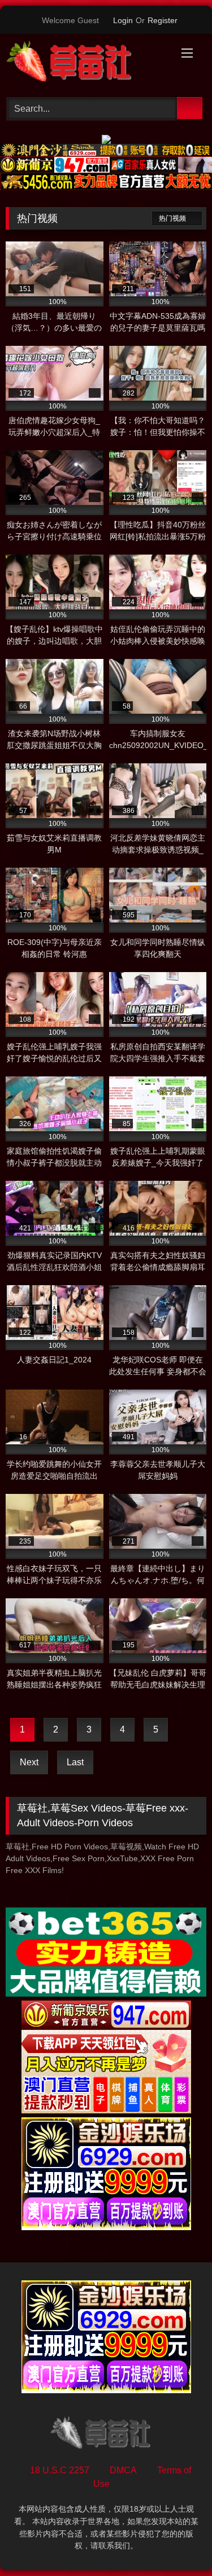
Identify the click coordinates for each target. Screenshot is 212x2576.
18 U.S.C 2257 (60, 2470)
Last (75, 1762)
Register (163, 20)
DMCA (123, 2470)
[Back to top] (178, 2542)
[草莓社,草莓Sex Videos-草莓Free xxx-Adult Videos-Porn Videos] (87, 64)
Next (29, 1762)
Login (123, 20)
